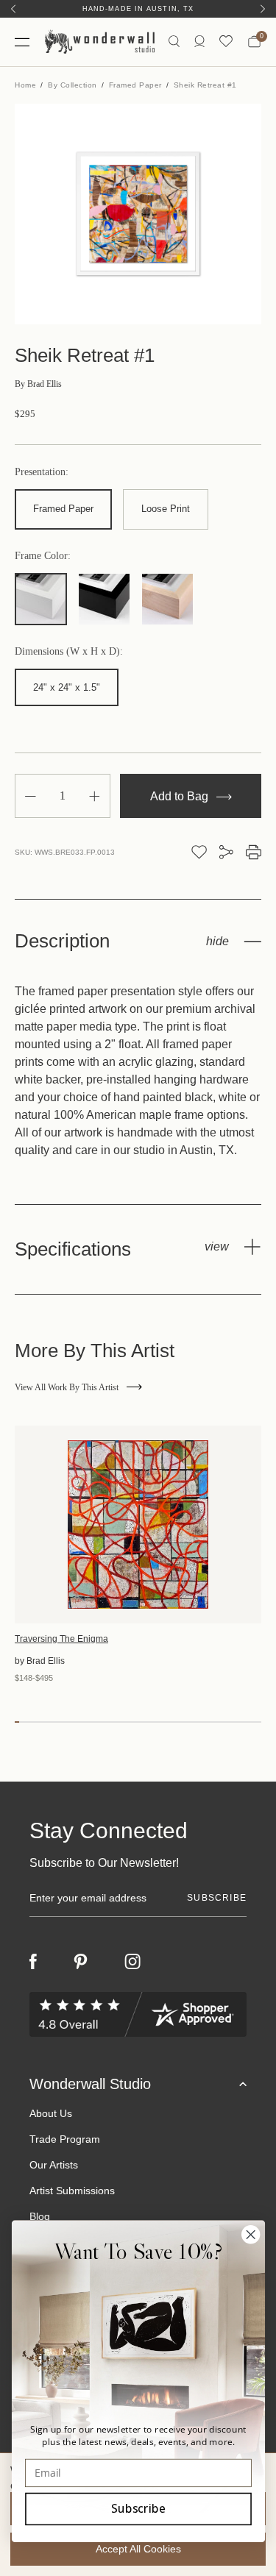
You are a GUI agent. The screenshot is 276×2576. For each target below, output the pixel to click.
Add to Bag (181, 796)
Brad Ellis (38, 384)
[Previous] (13, 9)
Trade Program (65, 2139)
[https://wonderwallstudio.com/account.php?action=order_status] (199, 42)
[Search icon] (174, 42)
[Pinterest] (81, 1962)
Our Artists (54, 2165)
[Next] (263, 9)
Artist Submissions (72, 2191)
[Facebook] (33, 1961)
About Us (51, 2113)
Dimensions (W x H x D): (69, 652)
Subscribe (138, 2509)
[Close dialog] (251, 2234)
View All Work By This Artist (67, 1387)
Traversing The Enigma (61, 1639)
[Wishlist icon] (226, 42)
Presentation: (42, 472)
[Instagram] (132, 1962)
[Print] (254, 852)
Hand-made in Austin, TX (138, 9)
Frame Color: (43, 556)
